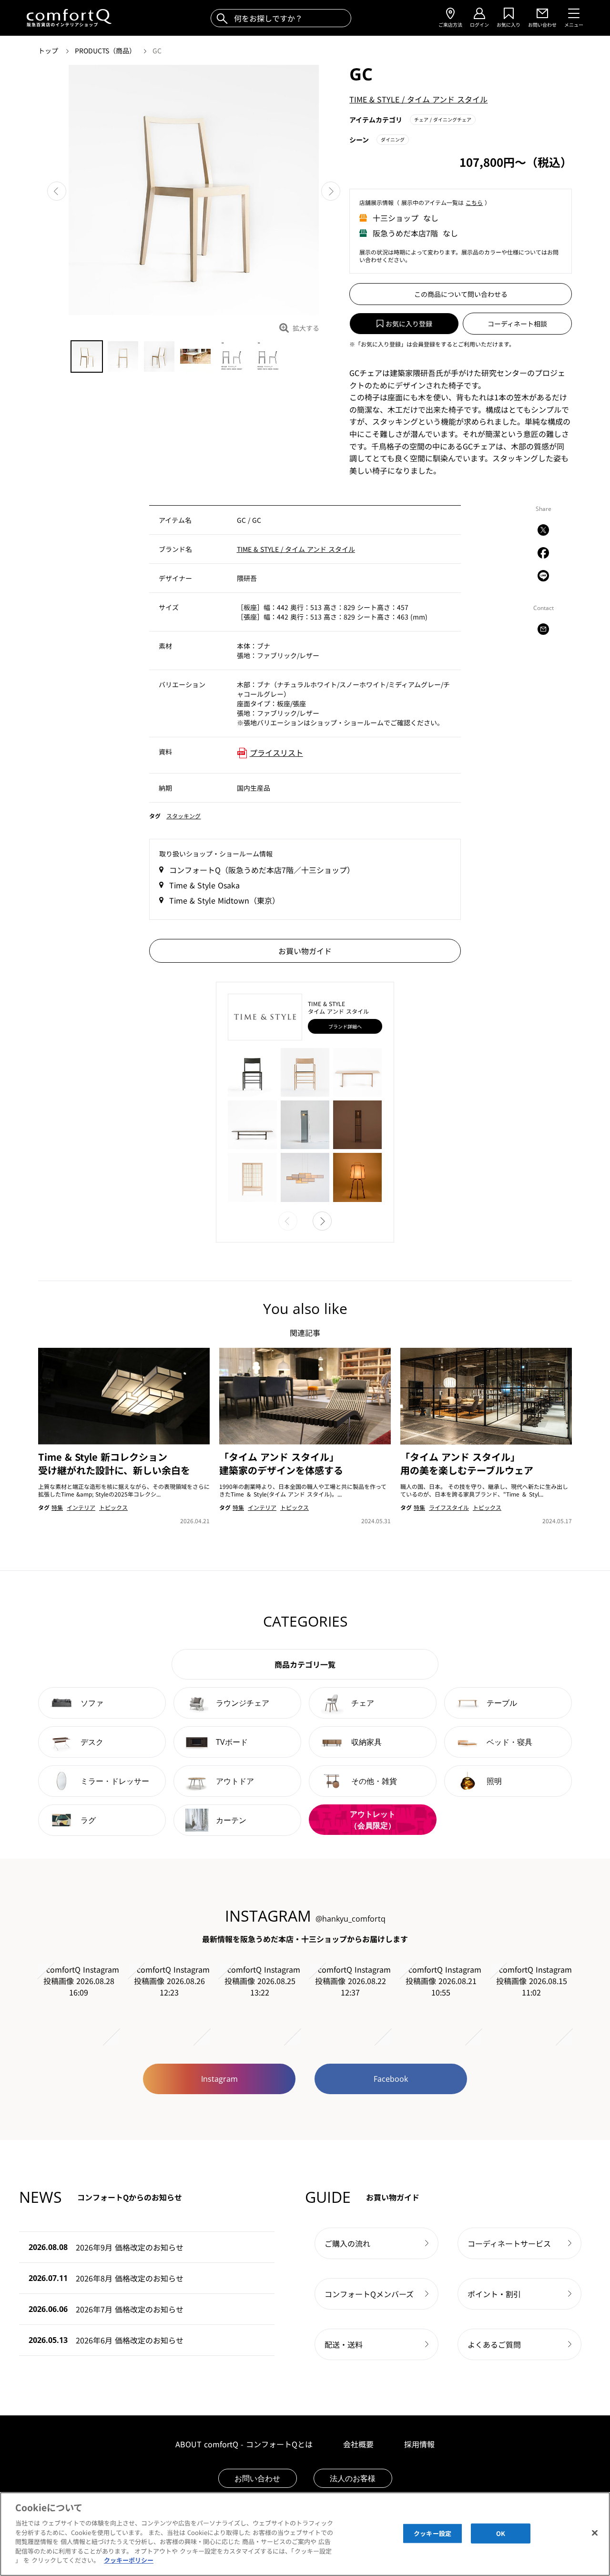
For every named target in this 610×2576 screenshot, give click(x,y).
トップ (49, 51)
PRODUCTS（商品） (106, 51)
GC (157, 51)
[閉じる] (595, 2533)
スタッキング (183, 816)
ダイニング (393, 139)
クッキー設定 (432, 2533)
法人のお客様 (353, 2478)
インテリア (81, 1507)
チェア (443, 119)
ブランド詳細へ (345, 1026)
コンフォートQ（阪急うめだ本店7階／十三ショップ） (262, 870)
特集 (57, 1507)
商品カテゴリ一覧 (305, 1664)
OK (501, 2533)
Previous (57, 191)
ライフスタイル (449, 1507)
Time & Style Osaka (204, 885)
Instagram (219, 2079)
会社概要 (358, 2444)
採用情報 (419, 2444)
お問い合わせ (257, 2478)
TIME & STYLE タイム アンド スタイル (418, 99)
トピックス (113, 1507)
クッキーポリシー (129, 2560)
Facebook (391, 2079)
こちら (474, 202)
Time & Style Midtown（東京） (224, 900)
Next (331, 191)
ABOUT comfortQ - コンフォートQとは (244, 2444)
